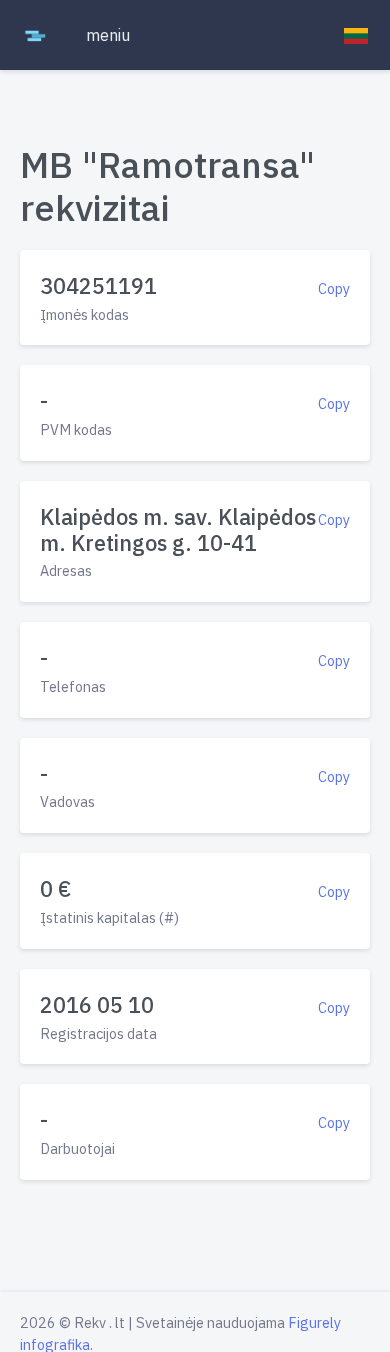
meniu (108, 35)
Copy (334, 288)
